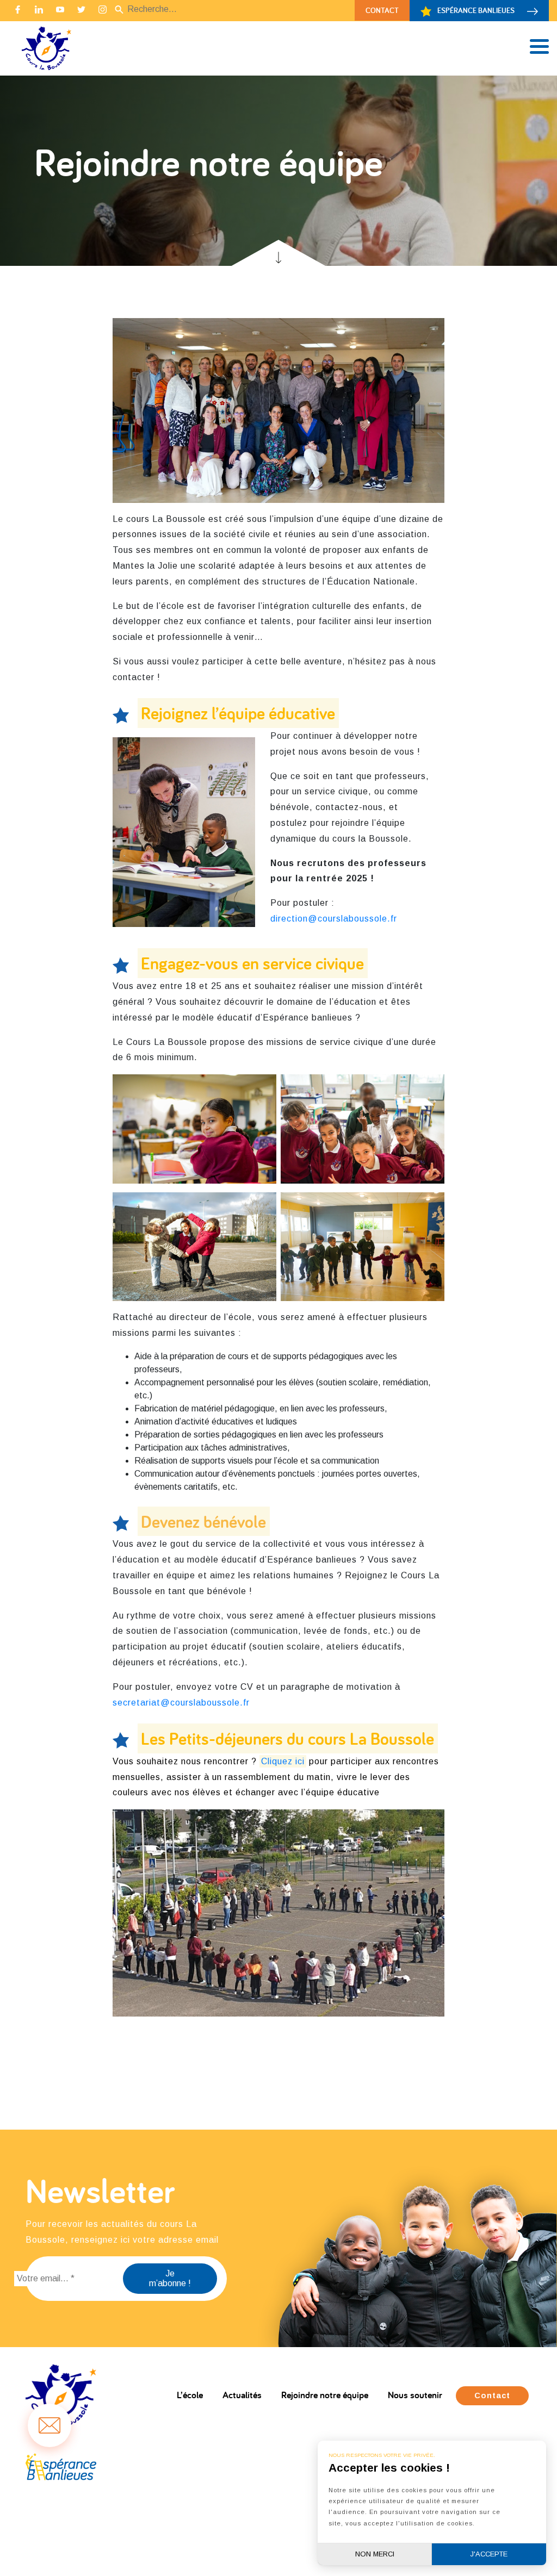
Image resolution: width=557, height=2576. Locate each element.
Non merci (375, 2554)
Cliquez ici (283, 1761)
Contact (382, 10)
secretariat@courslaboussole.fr (181, 1703)
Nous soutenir (415, 2395)
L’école (190, 2395)
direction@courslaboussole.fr (334, 919)
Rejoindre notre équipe (325, 2395)
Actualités (242, 2395)
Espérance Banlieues (476, 10)
